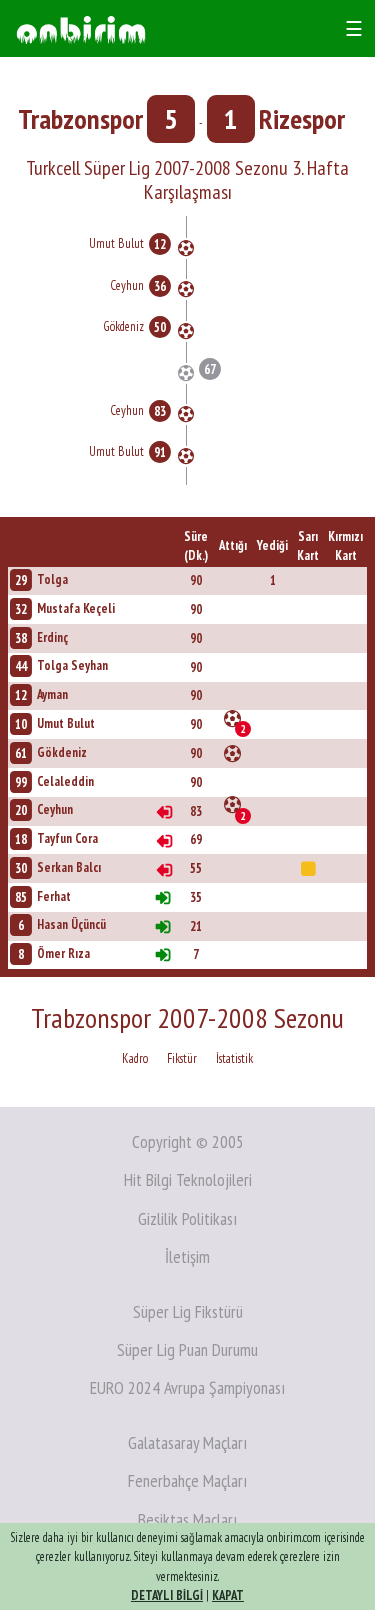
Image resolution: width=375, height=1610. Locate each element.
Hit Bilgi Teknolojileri (188, 1179)
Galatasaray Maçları (187, 1442)
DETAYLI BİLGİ (167, 1595)
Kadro (135, 1058)
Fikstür (182, 1058)
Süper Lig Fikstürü (188, 1311)
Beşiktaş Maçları (187, 1519)
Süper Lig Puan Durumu (187, 1349)
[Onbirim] (81, 28)
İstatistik (234, 1058)
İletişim (187, 1256)
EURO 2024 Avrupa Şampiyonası (187, 1387)
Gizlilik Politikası (187, 1218)
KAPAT (228, 1595)
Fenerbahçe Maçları (187, 1480)
